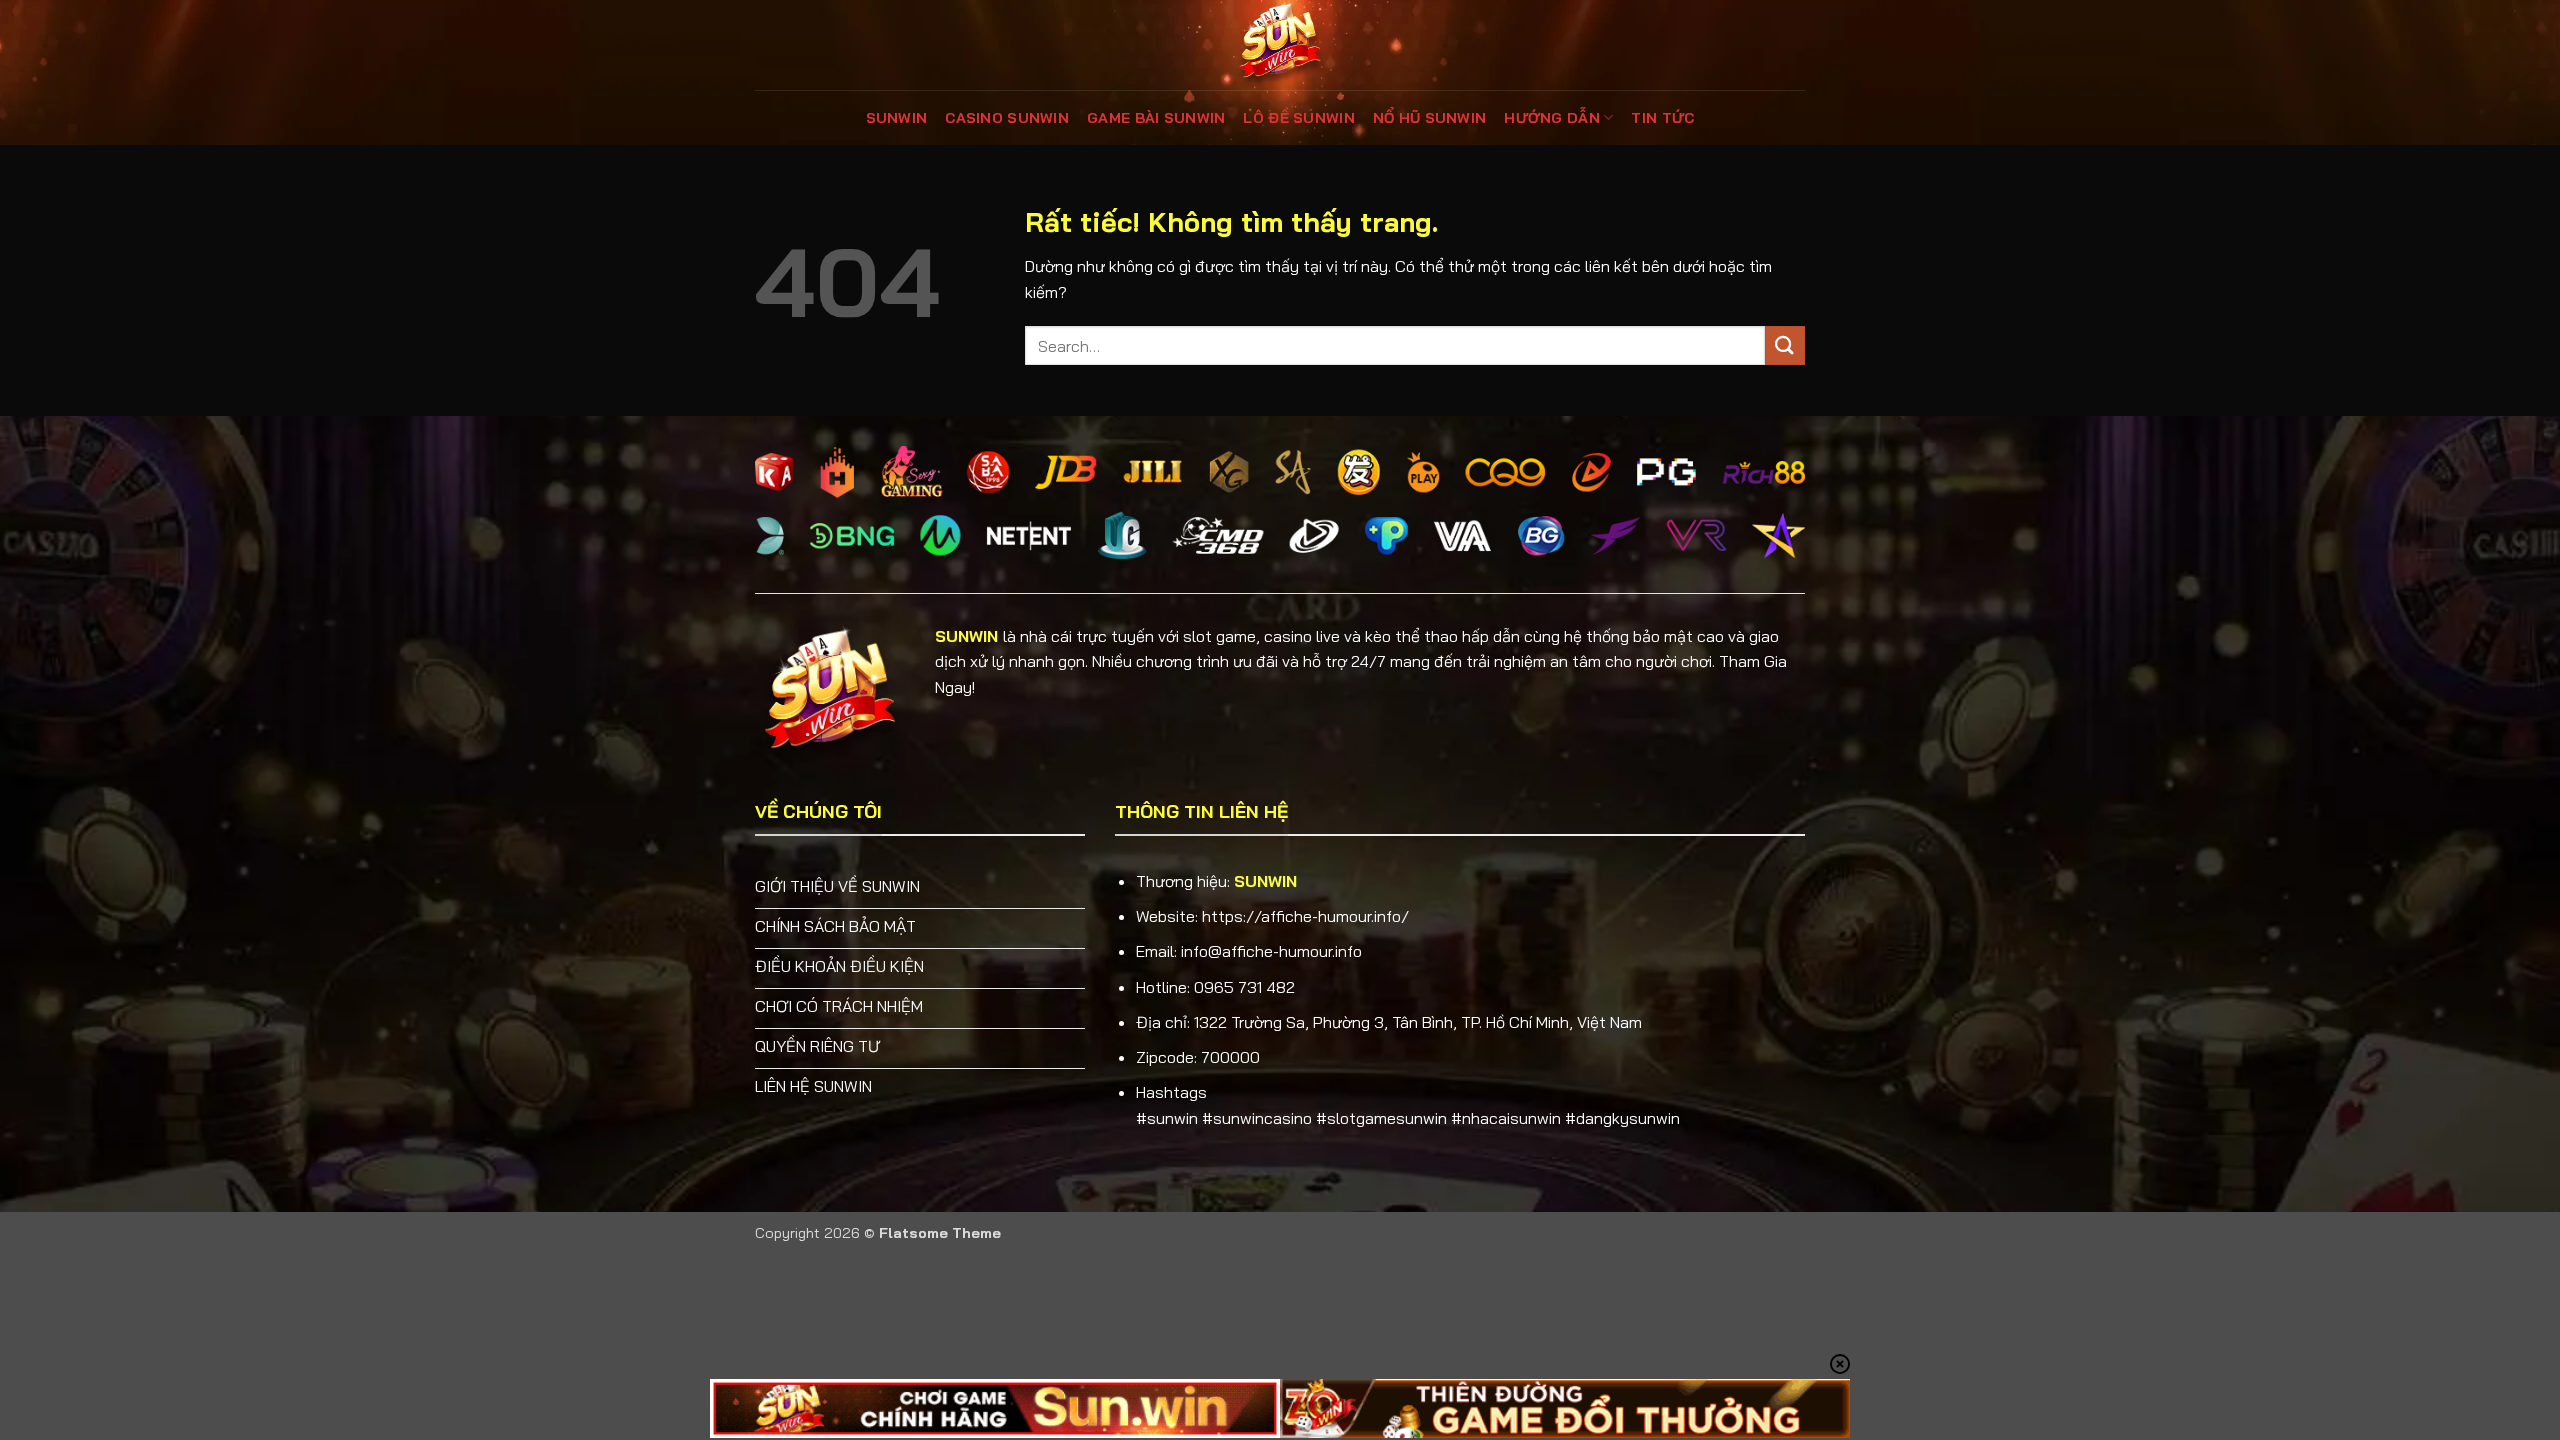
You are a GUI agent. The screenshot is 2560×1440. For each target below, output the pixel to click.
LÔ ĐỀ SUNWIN (1298, 118)
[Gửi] (1785, 345)
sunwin (897, 118)
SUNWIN (966, 636)
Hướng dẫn (1552, 118)
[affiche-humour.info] (1280, 45)
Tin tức (1662, 118)
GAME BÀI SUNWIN (1156, 118)
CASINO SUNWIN (1007, 118)
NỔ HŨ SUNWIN (1429, 118)
